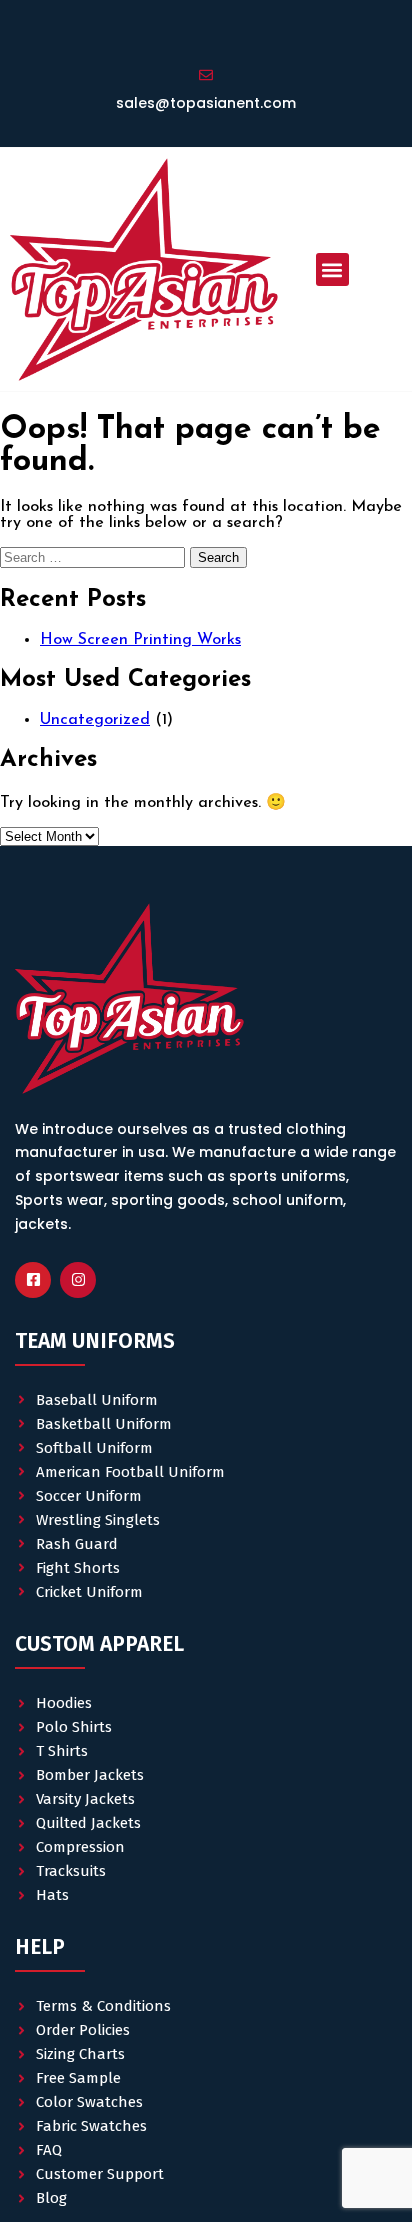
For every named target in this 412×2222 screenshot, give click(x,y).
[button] (332, 269)
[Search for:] (95, 558)
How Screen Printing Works (140, 640)
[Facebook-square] (33, 1280)
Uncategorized (95, 720)
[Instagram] (78, 1280)
